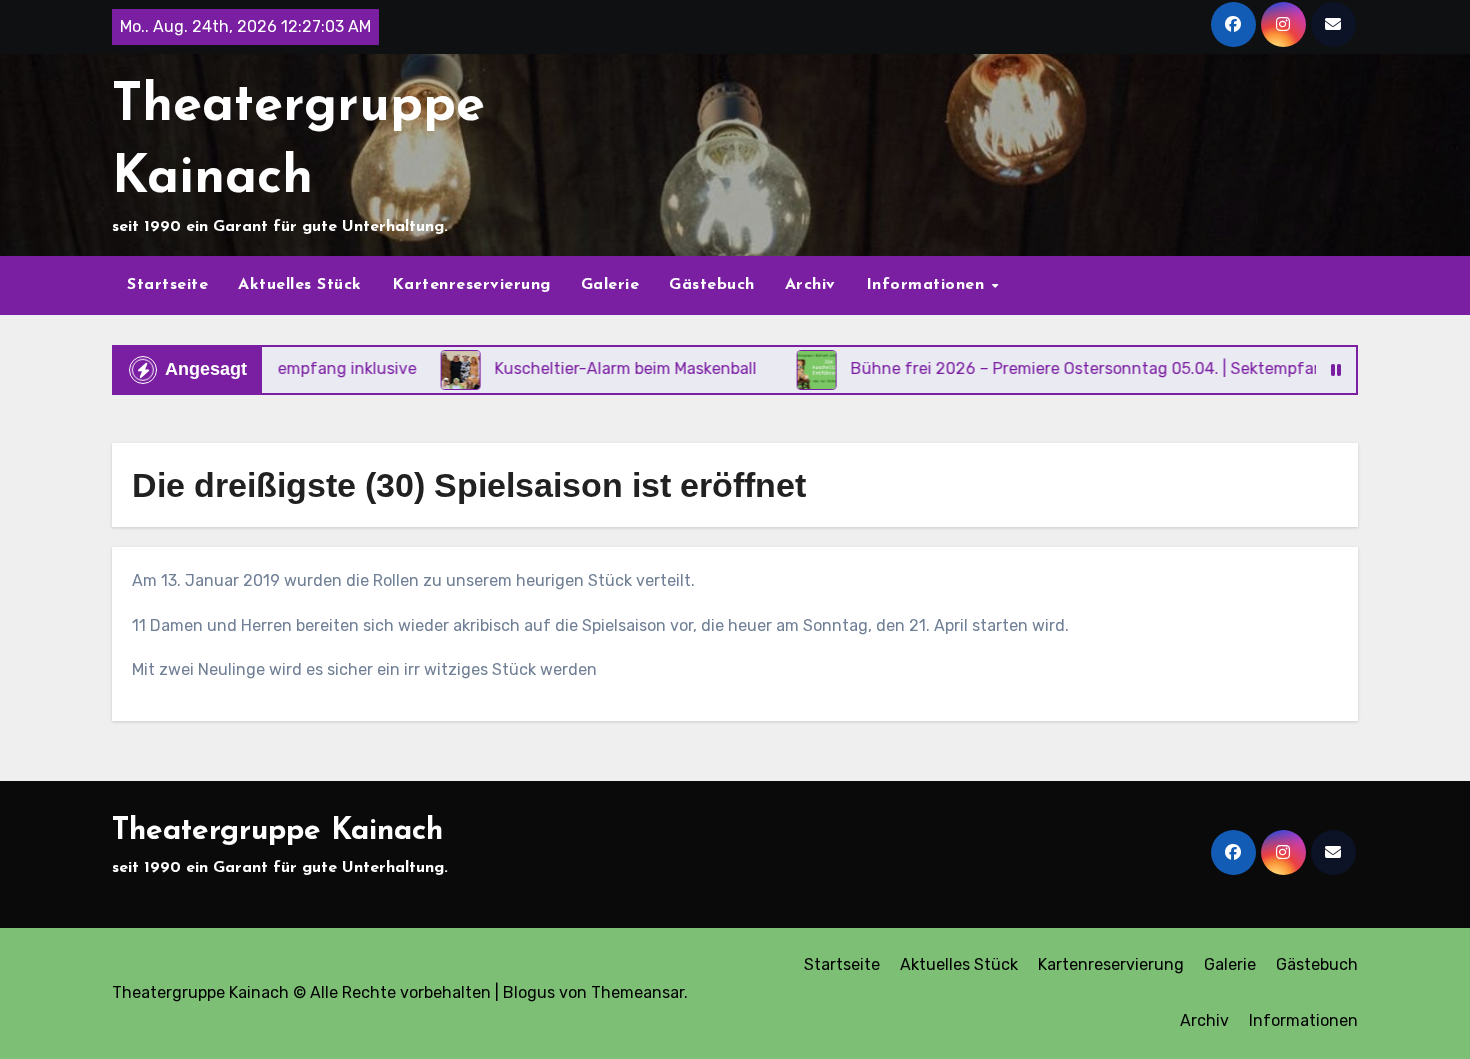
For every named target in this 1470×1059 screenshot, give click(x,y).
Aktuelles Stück (300, 285)
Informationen (928, 285)
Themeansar (637, 992)
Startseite (167, 285)
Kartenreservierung (471, 285)
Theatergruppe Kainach (277, 831)
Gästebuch (712, 285)
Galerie (610, 285)
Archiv (810, 285)
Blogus (529, 992)
